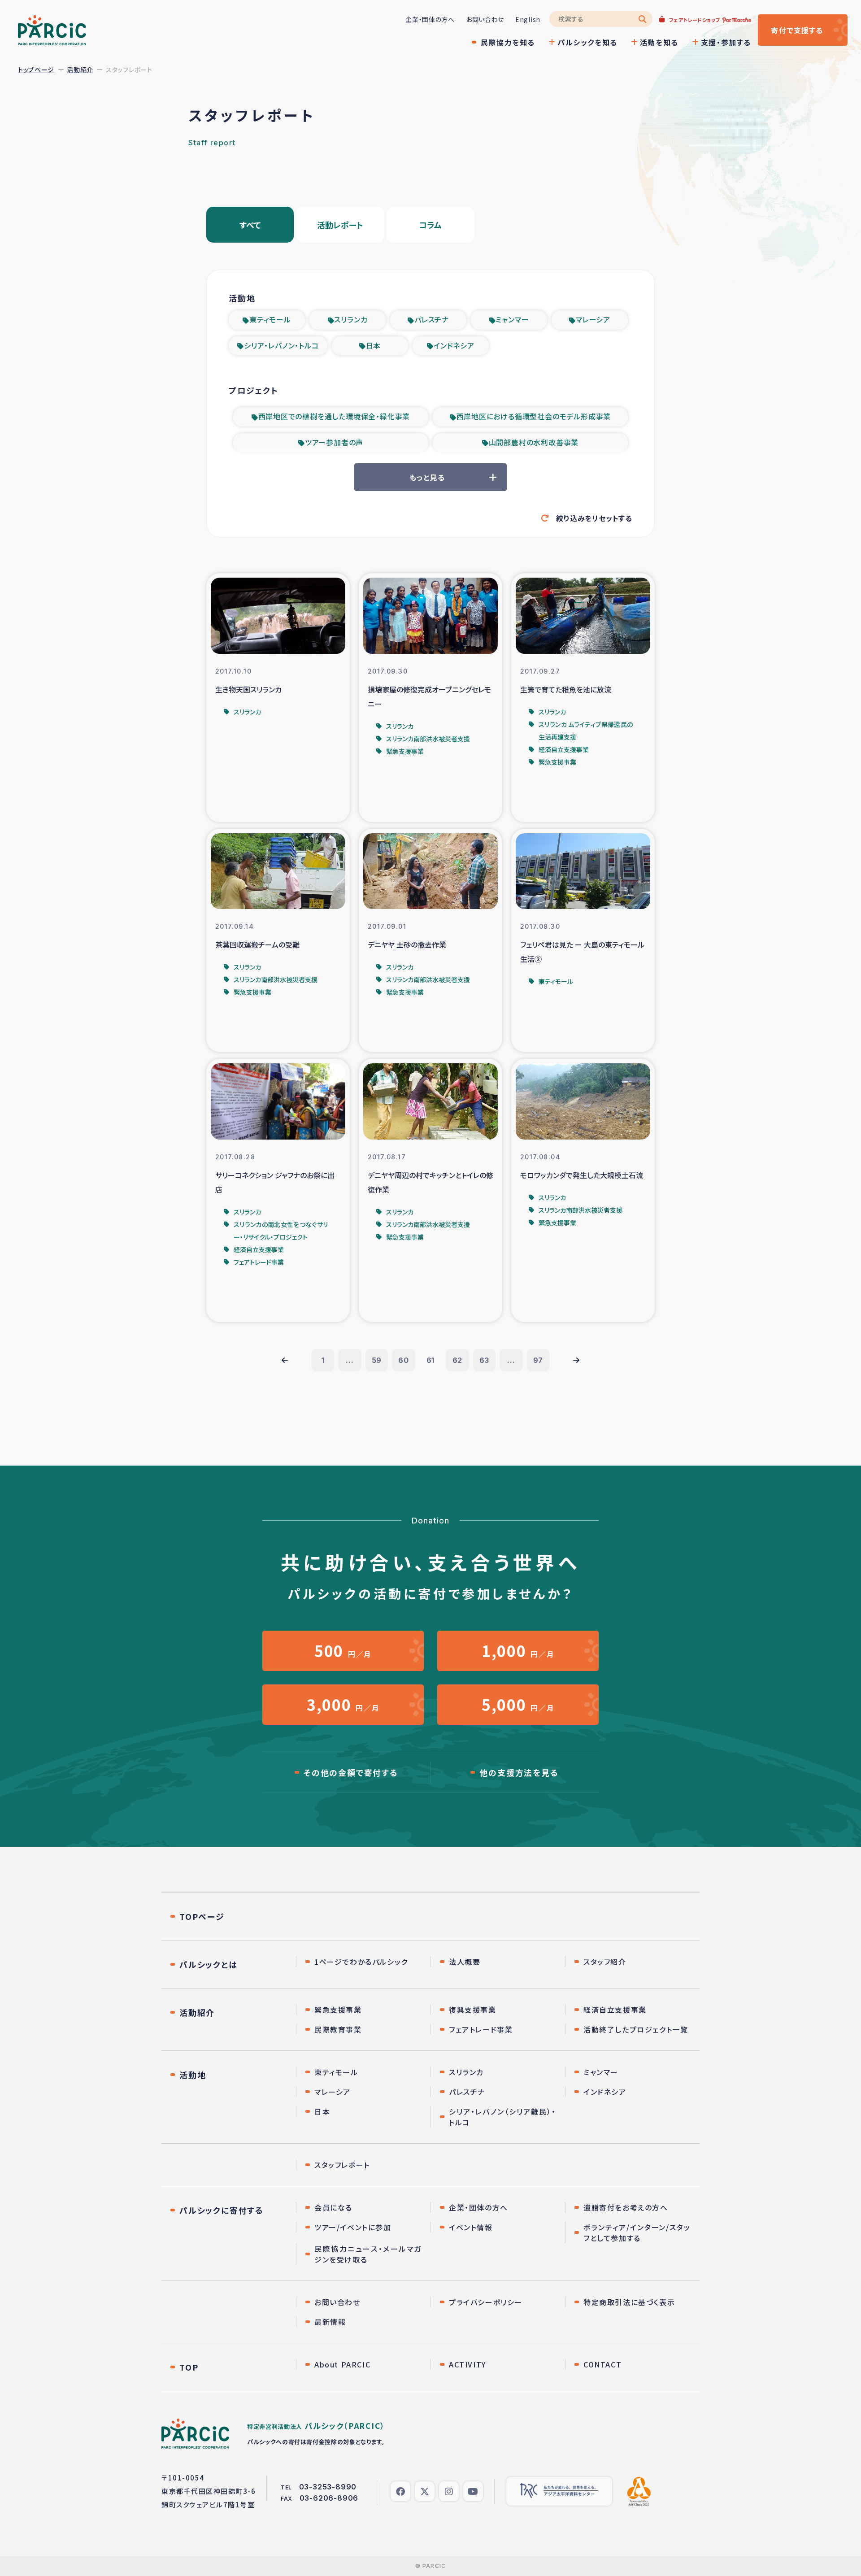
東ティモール (270, 319)
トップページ (36, 70)
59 (377, 1360)
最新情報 (330, 2322)
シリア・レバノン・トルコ (281, 345)
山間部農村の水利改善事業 (534, 442)
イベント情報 (471, 2227)
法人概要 (465, 1962)
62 (458, 1360)
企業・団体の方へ (430, 19)
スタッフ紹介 (605, 1962)
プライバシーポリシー (486, 2302)
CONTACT (602, 2364)
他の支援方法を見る (519, 1772)
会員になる (333, 2207)
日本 (374, 345)
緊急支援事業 (338, 2010)
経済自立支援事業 (615, 2010)
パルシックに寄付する (222, 2210)
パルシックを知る (587, 42)
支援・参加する (726, 42)
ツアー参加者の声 (334, 442)
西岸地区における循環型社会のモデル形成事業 (534, 416)
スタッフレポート (342, 2165)
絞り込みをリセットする (594, 518)
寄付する (797, 30)
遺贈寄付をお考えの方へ (626, 2207)
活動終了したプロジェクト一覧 (636, 2029)
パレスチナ (432, 319)
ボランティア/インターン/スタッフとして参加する (637, 2232)
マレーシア (593, 319)
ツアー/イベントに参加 (353, 2227)
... (350, 1360)
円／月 (343, 1651)
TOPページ (202, 1916)
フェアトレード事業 (481, 2029)
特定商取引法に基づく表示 (629, 2302)
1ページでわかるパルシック (361, 1962)
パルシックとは (209, 1964)
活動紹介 (80, 70)
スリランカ (351, 319)
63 (485, 1360)
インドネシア (454, 345)
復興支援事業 (473, 2010)
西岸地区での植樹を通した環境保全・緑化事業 (334, 416)
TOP (189, 2367)
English (528, 19)
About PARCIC (342, 2364)
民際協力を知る (508, 42)
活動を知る (659, 42)
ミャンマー (512, 319)
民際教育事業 (338, 2029)
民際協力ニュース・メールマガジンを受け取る (368, 2254)
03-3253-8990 (328, 2487)
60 (404, 1360)
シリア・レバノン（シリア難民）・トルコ (502, 2117)
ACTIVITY (467, 2364)
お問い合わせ (485, 19)
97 (538, 1360)
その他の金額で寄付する (351, 1772)
